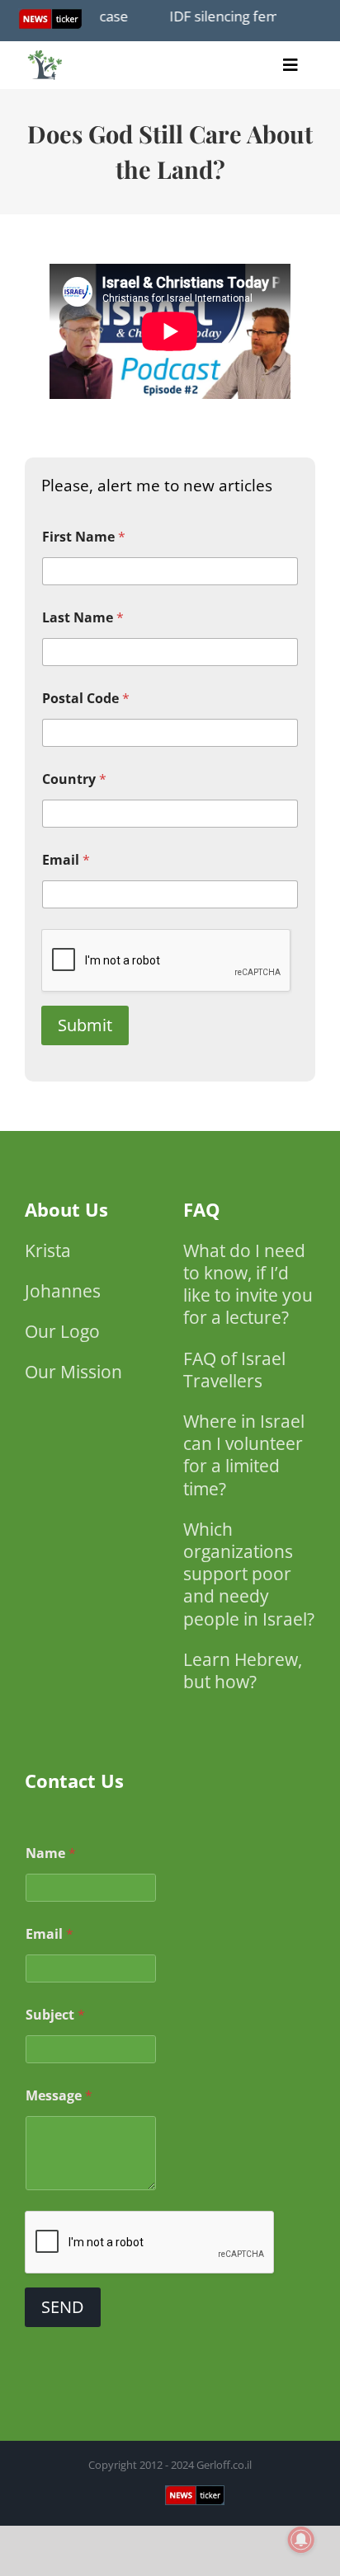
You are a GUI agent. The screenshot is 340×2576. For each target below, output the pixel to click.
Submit (85, 1025)
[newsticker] (45, 54)
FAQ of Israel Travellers (234, 1370)
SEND (63, 2307)
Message (59, 2096)
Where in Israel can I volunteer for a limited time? (244, 1455)
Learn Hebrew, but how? (243, 1670)
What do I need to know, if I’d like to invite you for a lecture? (248, 1284)
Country (74, 779)
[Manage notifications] (301, 2540)
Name (51, 1853)
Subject (55, 2015)
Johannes (63, 1291)
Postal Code (86, 699)
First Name (84, 537)
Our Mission (73, 1372)
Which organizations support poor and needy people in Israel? (249, 1574)
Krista (48, 1250)
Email (66, 860)
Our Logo (62, 1331)
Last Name (83, 618)
